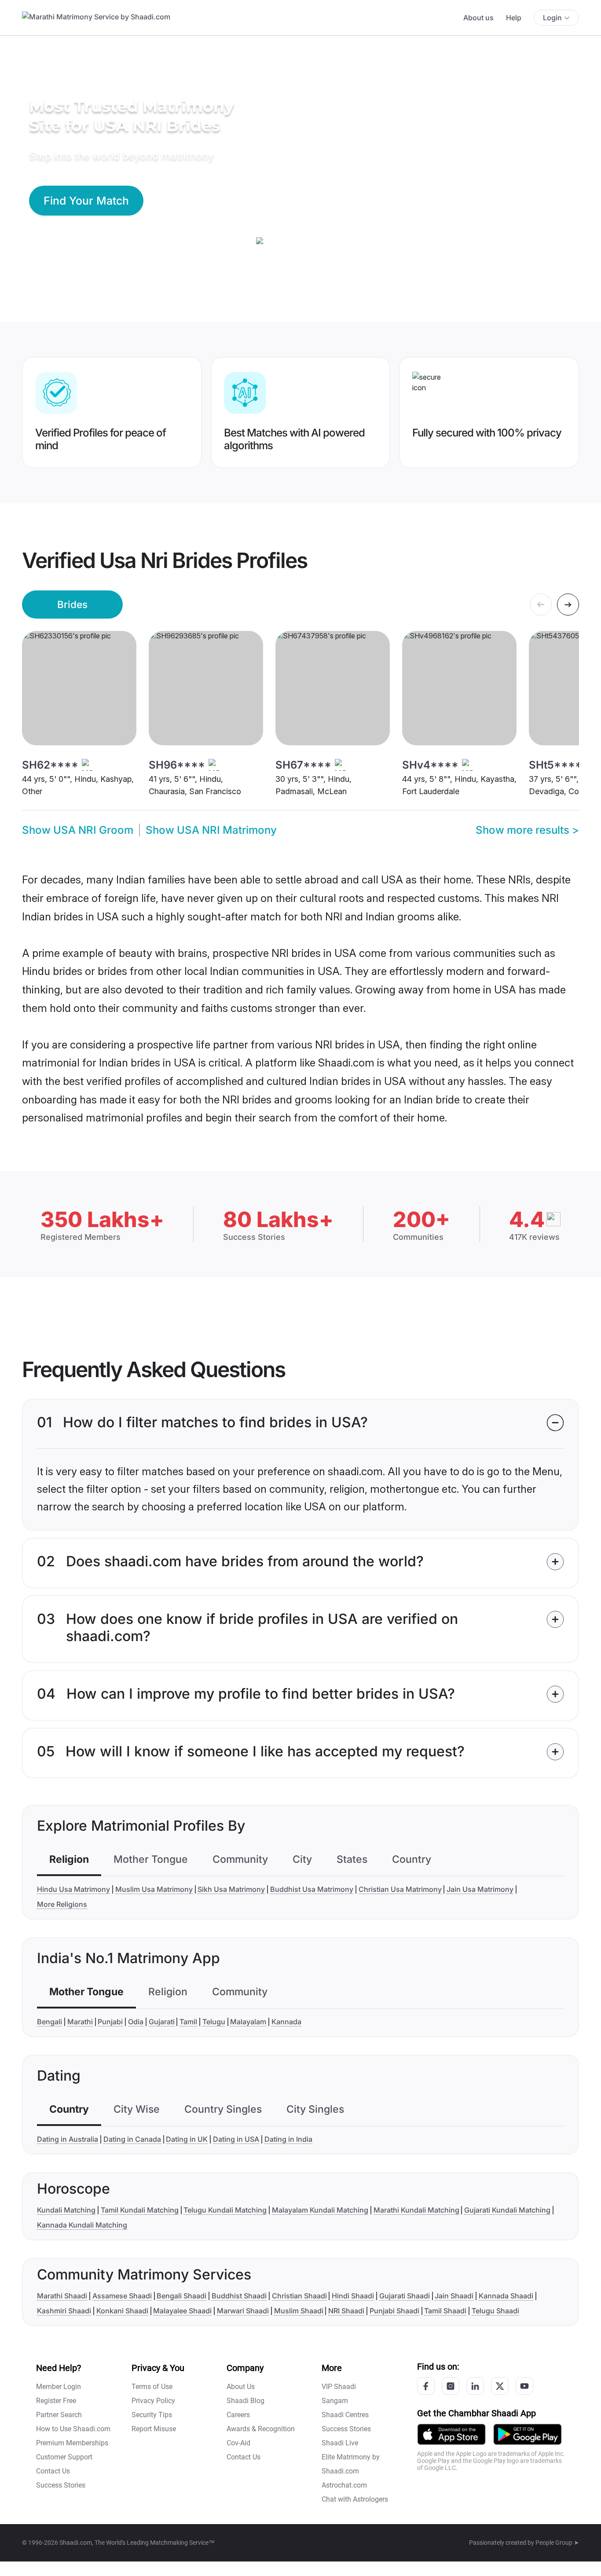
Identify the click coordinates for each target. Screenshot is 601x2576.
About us (478, 18)
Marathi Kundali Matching (416, 2210)
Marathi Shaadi (62, 2296)
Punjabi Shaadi (394, 2311)
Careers (238, 2415)
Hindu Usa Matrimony (73, 1889)
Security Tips (152, 2415)
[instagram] (451, 2386)
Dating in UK (187, 2139)
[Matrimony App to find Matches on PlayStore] (528, 2434)
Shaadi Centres (345, 2415)
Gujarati (162, 2022)
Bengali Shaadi (181, 2296)
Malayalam (248, 2022)
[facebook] (426, 2386)
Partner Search (59, 2415)
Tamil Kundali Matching (140, 2210)
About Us (241, 2387)
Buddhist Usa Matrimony (312, 1889)
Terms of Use (152, 2387)
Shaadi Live (340, 2443)
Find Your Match (86, 201)
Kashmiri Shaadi (64, 2311)
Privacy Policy (153, 2401)
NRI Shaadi (346, 2311)
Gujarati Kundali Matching (507, 2210)
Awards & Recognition (261, 2429)
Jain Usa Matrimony (480, 1889)
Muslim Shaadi (299, 2311)
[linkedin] (475, 2386)
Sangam (335, 2401)
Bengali (49, 2022)
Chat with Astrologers (355, 2499)
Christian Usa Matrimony (400, 1889)
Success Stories (61, 2485)
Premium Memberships (72, 2443)
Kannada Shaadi (506, 2296)
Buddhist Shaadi (239, 2296)
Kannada (286, 2022)
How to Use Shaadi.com (73, 2429)
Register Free (56, 2401)
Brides (72, 604)
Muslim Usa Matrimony (154, 1889)
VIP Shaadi (339, 2387)
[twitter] (500, 2386)
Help (514, 18)
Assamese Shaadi (122, 2296)
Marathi (80, 2022)
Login (552, 18)
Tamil (188, 2022)
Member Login (59, 2387)
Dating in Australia (68, 2139)
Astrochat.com (344, 2485)
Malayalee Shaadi (182, 2311)
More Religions (62, 1904)
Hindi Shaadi (353, 2296)
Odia (136, 2022)
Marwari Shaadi (243, 2311)
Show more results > (527, 830)
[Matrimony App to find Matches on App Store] (451, 2434)
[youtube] (524, 2386)
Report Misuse (154, 2429)
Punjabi (110, 2022)
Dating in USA (236, 2139)
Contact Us (53, 2471)
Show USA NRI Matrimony (211, 830)
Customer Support (64, 2457)
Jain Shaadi (454, 2296)
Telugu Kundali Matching (225, 2210)
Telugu (214, 2022)
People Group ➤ (557, 2543)
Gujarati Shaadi (405, 2296)
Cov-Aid (238, 2443)
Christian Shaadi (299, 2296)
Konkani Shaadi (122, 2311)
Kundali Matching (66, 2210)
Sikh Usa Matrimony (231, 1889)
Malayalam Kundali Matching (320, 2210)
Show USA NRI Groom (78, 830)
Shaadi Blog (246, 2401)
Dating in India (288, 2139)
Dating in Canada (132, 2139)
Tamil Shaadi (445, 2311)
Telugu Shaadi (495, 2311)
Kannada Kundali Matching (82, 2225)
